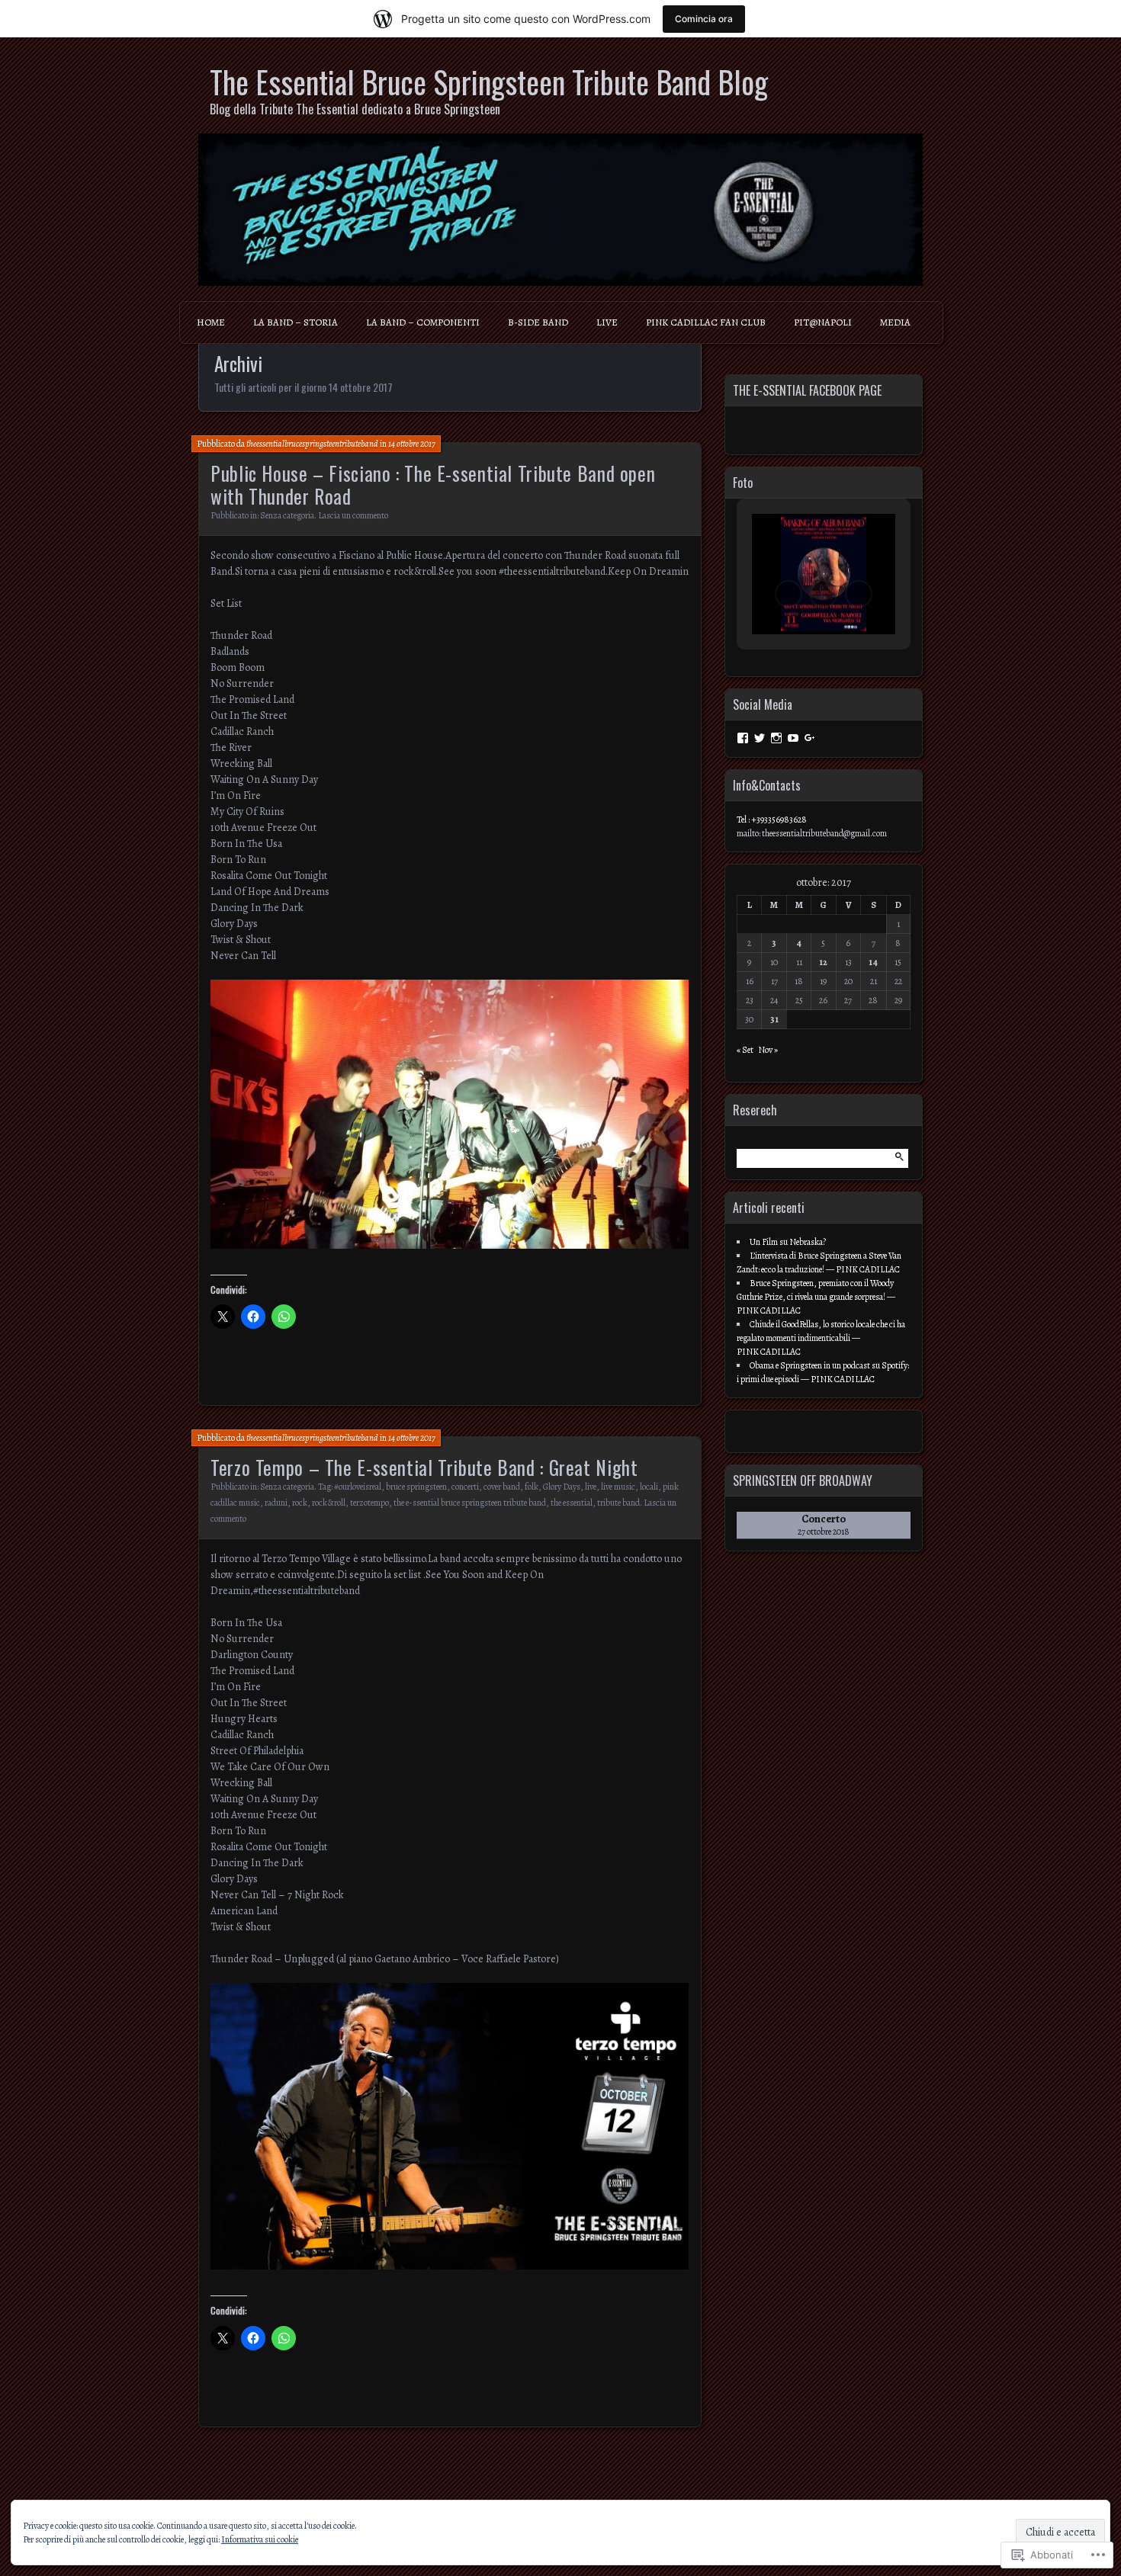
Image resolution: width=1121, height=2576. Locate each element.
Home (211, 322)
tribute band (618, 1503)
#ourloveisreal (358, 1487)
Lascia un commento (353, 515)
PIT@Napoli (823, 322)
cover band (502, 1487)
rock (300, 1503)
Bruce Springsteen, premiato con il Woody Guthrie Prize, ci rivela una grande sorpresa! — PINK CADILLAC (816, 1297)
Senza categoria (287, 515)
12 (823, 962)
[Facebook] (743, 738)
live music (618, 1487)
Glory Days (562, 1487)
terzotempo (369, 1503)
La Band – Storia (296, 322)
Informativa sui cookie (260, 2539)
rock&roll (329, 1503)
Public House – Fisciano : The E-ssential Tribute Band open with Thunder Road (433, 484)
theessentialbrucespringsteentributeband (312, 444)
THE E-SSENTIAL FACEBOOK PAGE (807, 390)
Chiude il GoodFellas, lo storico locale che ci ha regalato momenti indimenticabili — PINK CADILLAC (821, 1338)
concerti (465, 1487)
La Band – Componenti (423, 322)
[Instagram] (776, 738)
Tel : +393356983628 (772, 820)
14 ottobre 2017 (412, 444)
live (591, 1487)
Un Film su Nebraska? (788, 1242)
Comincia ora (704, 19)
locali (649, 1487)
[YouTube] (793, 738)
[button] (789, 594)
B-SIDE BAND (538, 322)
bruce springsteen (416, 1487)
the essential (572, 1503)
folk (532, 1487)
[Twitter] (760, 738)
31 (774, 1019)
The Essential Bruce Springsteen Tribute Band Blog (489, 82)
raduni (276, 1503)
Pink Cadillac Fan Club (706, 322)
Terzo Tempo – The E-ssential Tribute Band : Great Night (424, 1467)
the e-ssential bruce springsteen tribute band (470, 1503)
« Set (745, 1050)
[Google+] (810, 738)
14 (873, 962)
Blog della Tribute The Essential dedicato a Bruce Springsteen (355, 109)
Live (607, 322)
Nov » (768, 1050)
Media (895, 322)
